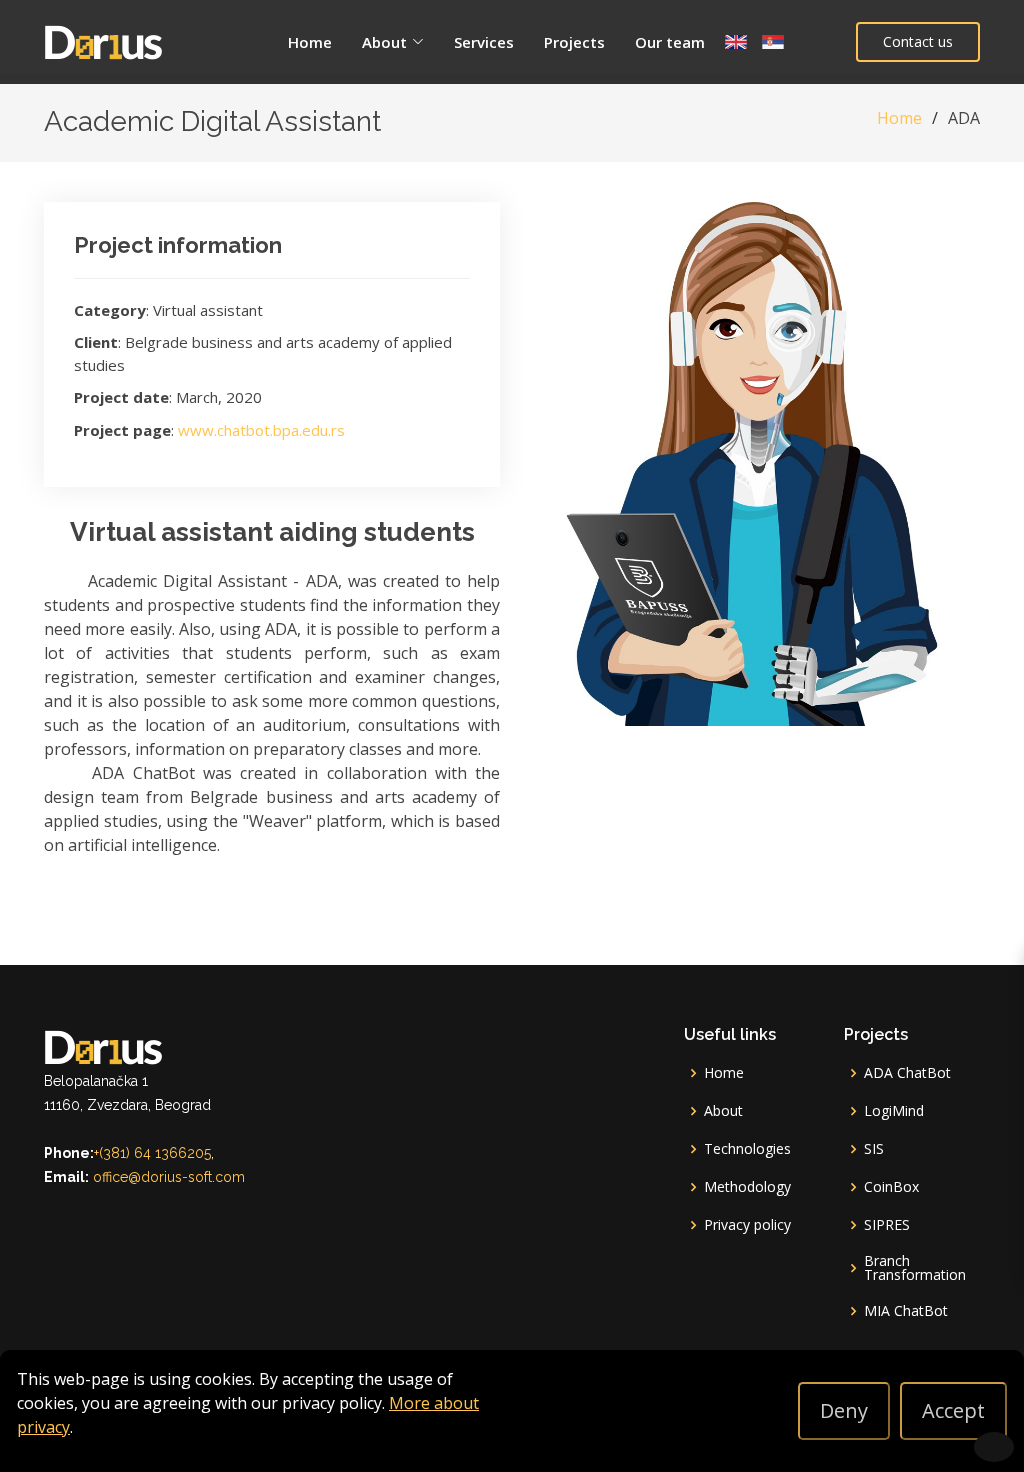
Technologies (747, 1149)
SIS (874, 1149)
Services (484, 42)
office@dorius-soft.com (169, 1177)
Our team (670, 42)
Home (310, 42)
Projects (574, 42)
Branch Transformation (915, 1268)
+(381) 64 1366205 (152, 1153)
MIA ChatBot (906, 1311)
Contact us (918, 41)
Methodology (747, 1187)
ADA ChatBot (907, 1073)
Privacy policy (747, 1225)
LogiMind (894, 1111)
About (723, 1111)
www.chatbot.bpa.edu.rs (261, 430)
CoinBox (891, 1187)
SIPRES (887, 1225)
